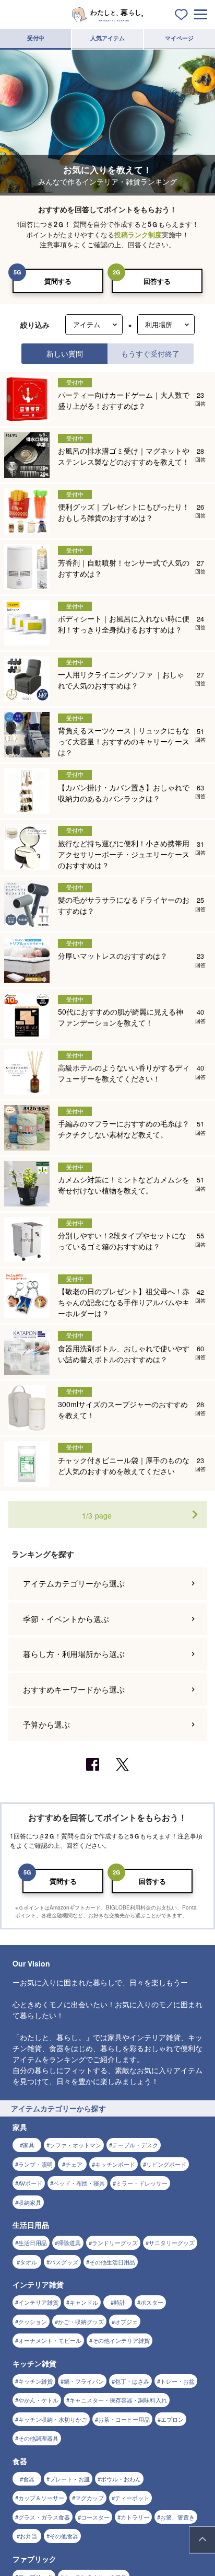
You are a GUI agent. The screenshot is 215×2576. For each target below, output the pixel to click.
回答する (157, 281)
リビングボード (166, 2164)
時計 (120, 2302)
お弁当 (28, 2536)
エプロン (172, 2419)
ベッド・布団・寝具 (79, 2183)
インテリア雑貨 (38, 2302)
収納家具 (30, 2202)
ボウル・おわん (121, 2479)
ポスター (152, 2302)
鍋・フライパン (84, 2381)
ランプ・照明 (35, 2164)
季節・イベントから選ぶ (66, 1619)
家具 (29, 2145)
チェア (74, 2164)
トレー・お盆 (177, 2381)
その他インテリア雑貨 (121, 2340)
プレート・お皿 (70, 2479)
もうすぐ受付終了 (150, 353)
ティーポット (132, 2498)
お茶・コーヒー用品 (124, 2419)
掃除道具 (69, 2242)
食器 (29, 2479)
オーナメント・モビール (50, 2340)
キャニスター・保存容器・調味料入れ (118, 2400)
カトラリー (135, 2517)
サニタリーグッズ (172, 2242)
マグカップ (89, 2498)
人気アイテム (107, 38)
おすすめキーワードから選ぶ (74, 1689)
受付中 (36, 38)
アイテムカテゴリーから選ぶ (74, 1583)
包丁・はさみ (132, 2381)
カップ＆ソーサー (41, 2498)
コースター (95, 2517)
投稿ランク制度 (138, 234)
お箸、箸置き (177, 2517)
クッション (33, 2321)
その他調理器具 (38, 2438)
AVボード (30, 2183)
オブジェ (126, 2321)
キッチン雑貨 (35, 2381)
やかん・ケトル (38, 2400)
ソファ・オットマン (75, 2145)
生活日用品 (33, 2242)
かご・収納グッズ (81, 2321)
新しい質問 (65, 353)
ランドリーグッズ (115, 2242)
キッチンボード (115, 2164)
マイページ (179, 38)
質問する (58, 281)
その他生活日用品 (112, 2262)
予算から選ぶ (46, 1724)
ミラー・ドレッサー (142, 2183)
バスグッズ (64, 2262)
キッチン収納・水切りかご (53, 2419)
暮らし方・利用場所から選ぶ (74, 1654)
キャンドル (84, 2302)
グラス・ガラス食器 (44, 2517)
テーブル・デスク (135, 2145)
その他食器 (64, 2536)
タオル (28, 2262)
